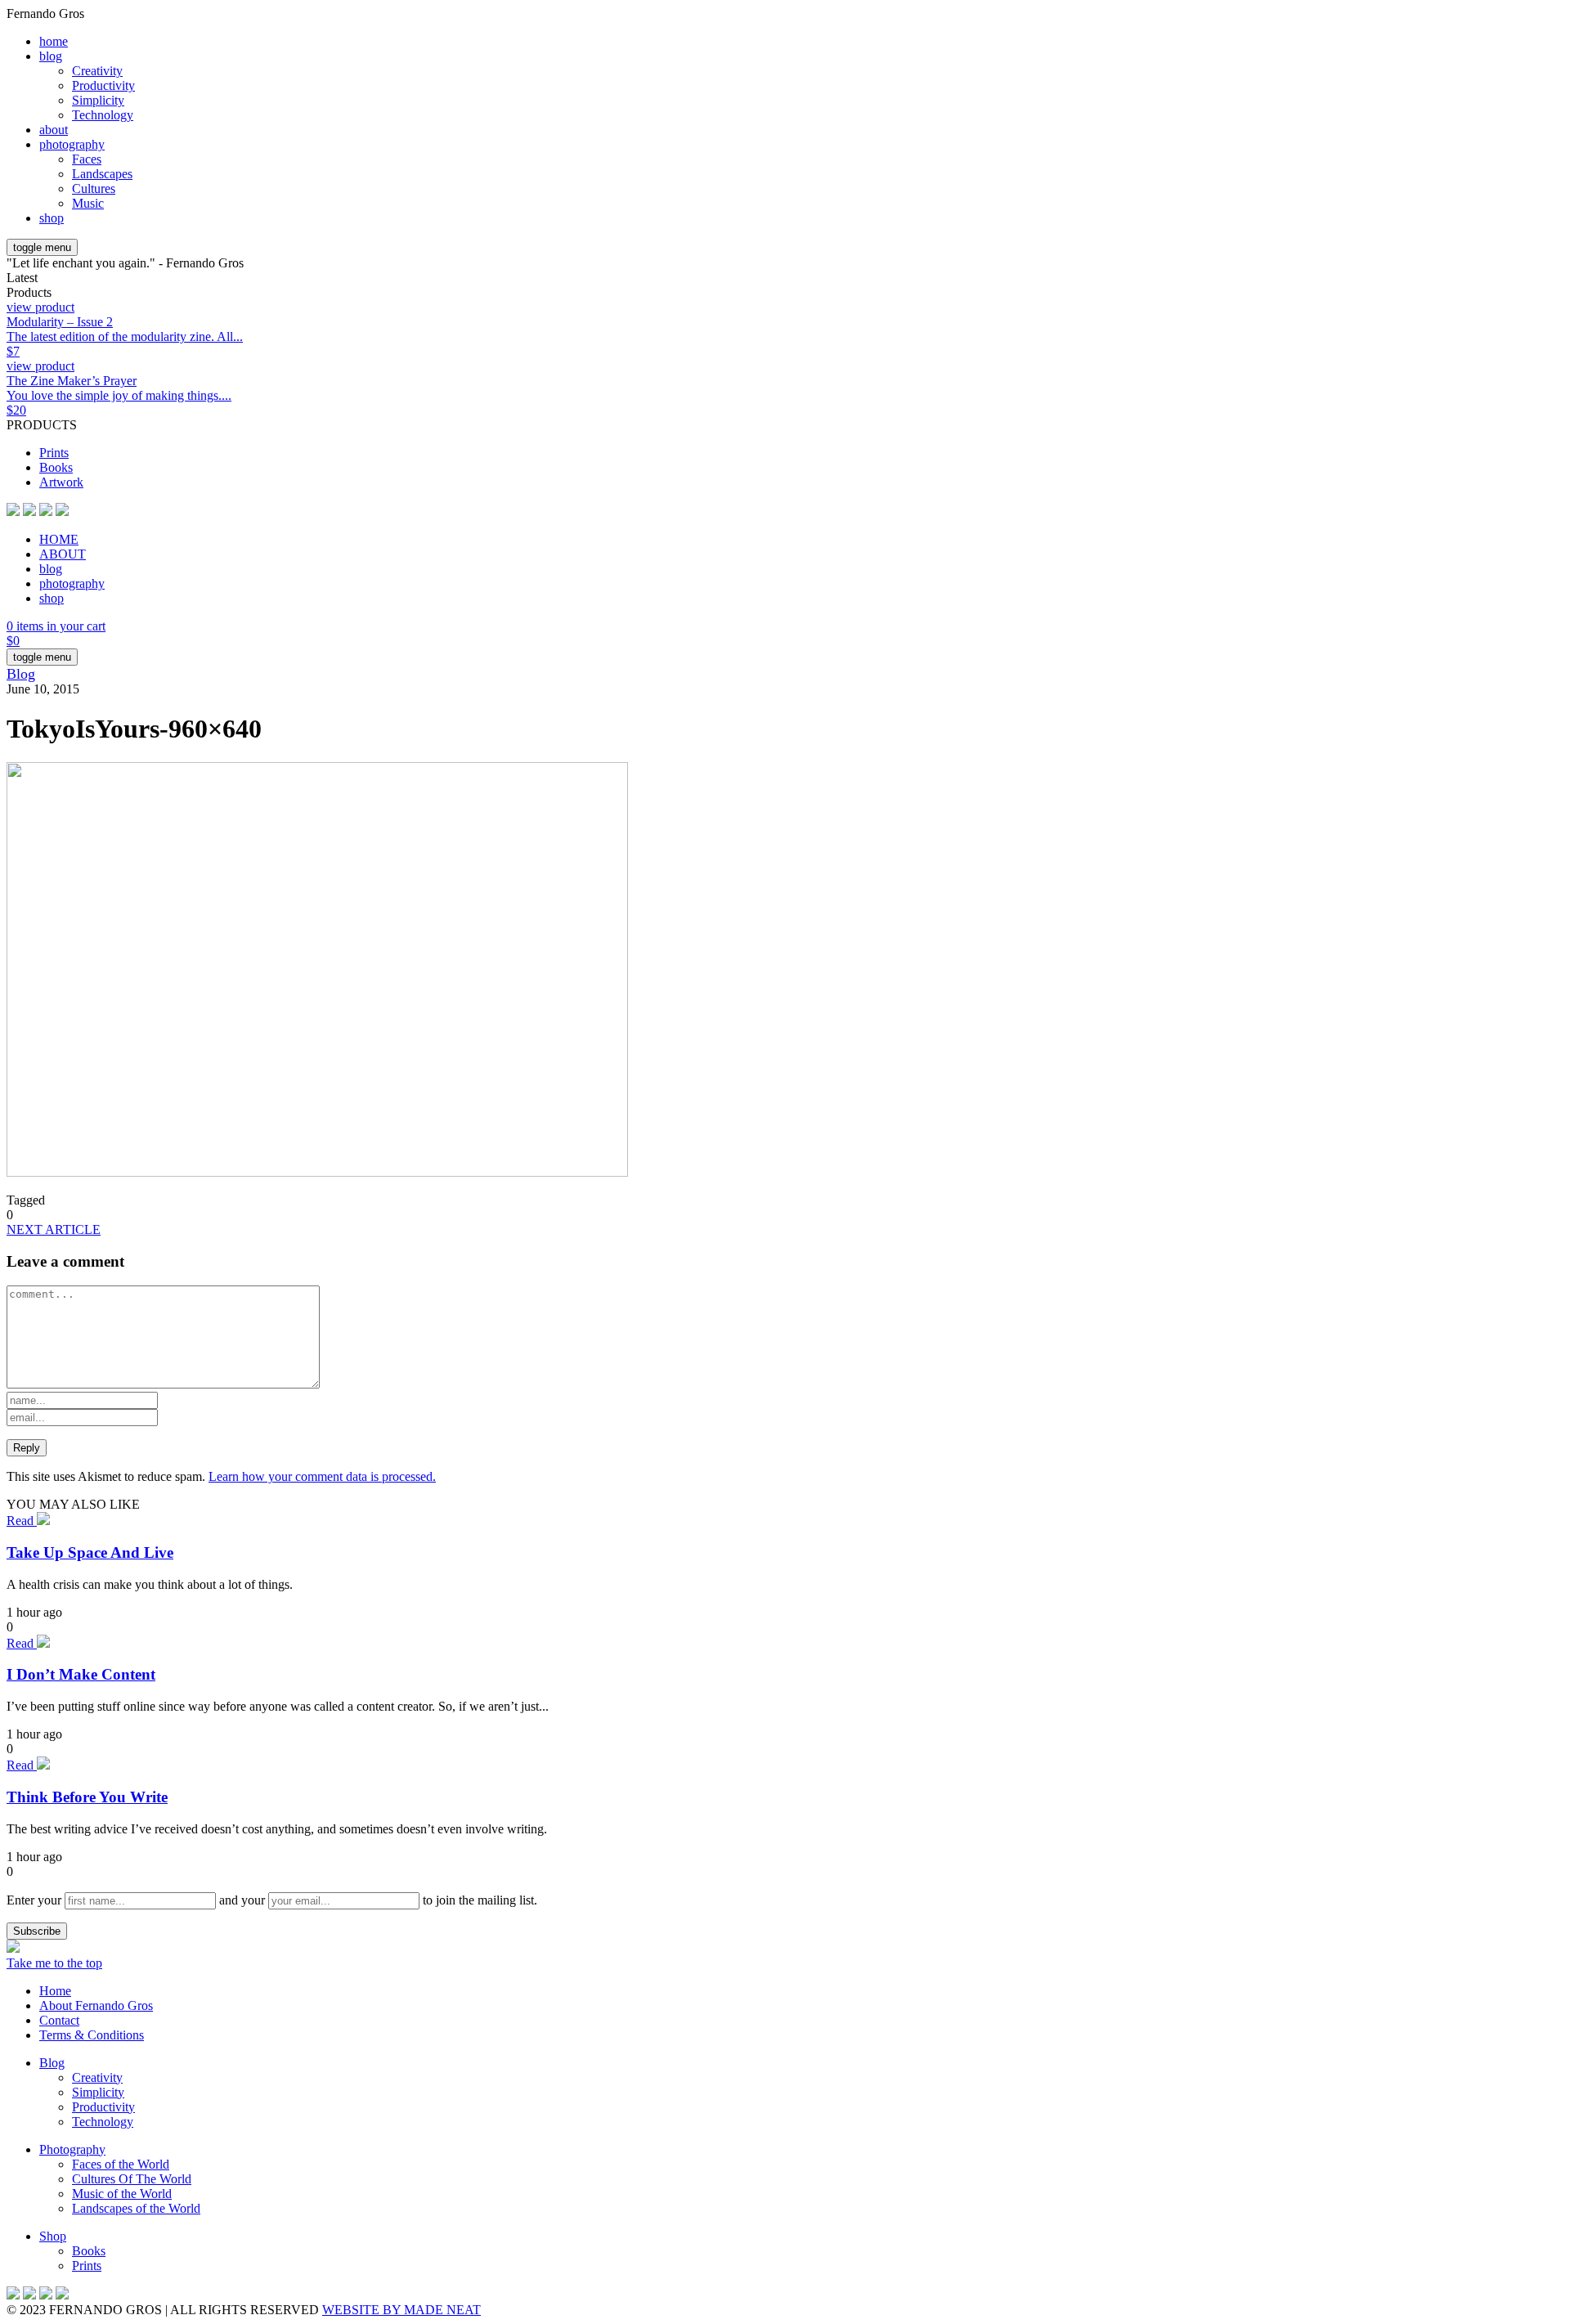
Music (88, 203)
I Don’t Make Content (81, 1674)
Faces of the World (121, 2164)
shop (52, 218)
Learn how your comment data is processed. (322, 1476)
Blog (21, 674)
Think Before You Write (87, 1797)
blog (51, 56)
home (54, 41)
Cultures (94, 188)
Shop (53, 2236)
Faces (87, 159)
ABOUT (63, 554)
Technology (103, 115)
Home (55, 1991)
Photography (72, 2149)
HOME (59, 539)
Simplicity (98, 100)
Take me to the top (54, 1963)
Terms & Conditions (92, 2035)
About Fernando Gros (96, 2005)
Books (56, 467)
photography (72, 144)
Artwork (61, 482)
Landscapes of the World (136, 2208)
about (54, 130)
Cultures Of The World (132, 2179)
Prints (54, 453)
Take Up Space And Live (90, 1552)
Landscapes (102, 174)
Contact (59, 2020)
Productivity (103, 85)
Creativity (97, 71)
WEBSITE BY (401, 2310)
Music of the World (122, 2194)
